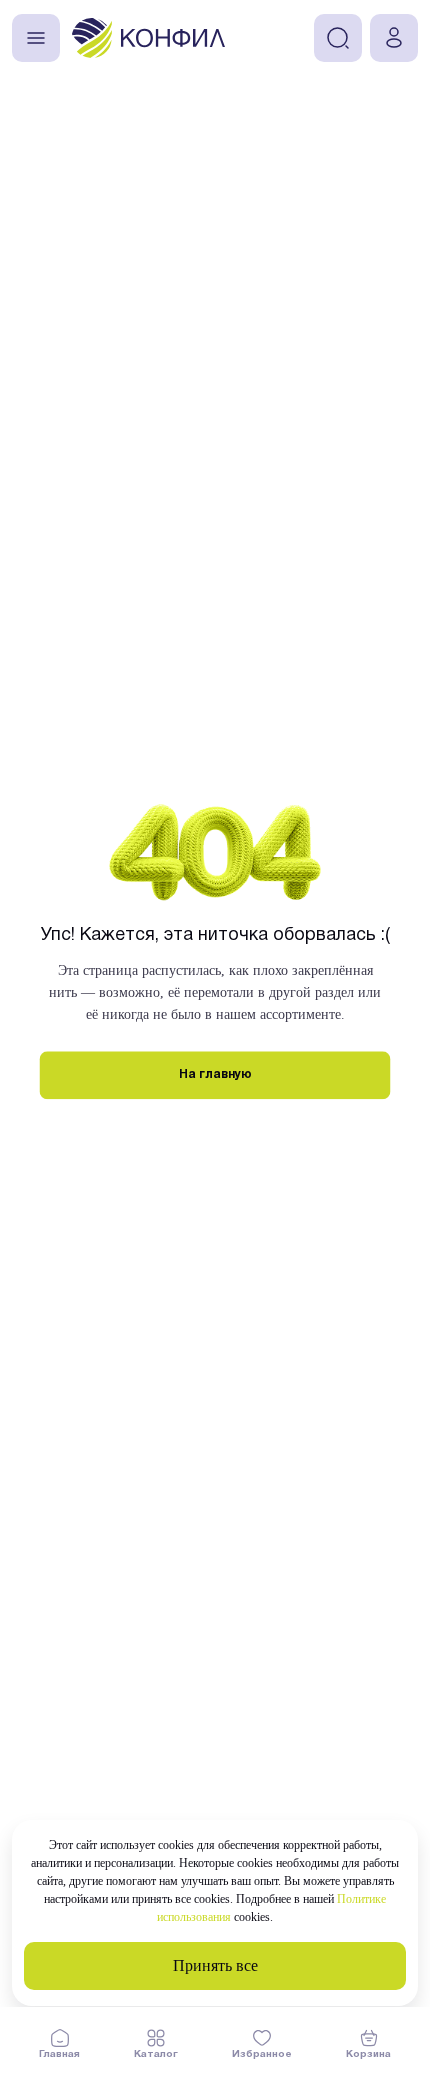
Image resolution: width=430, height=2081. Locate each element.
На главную (215, 1074)
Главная (59, 2054)
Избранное (262, 2054)
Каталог (156, 2054)
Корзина (368, 2054)
